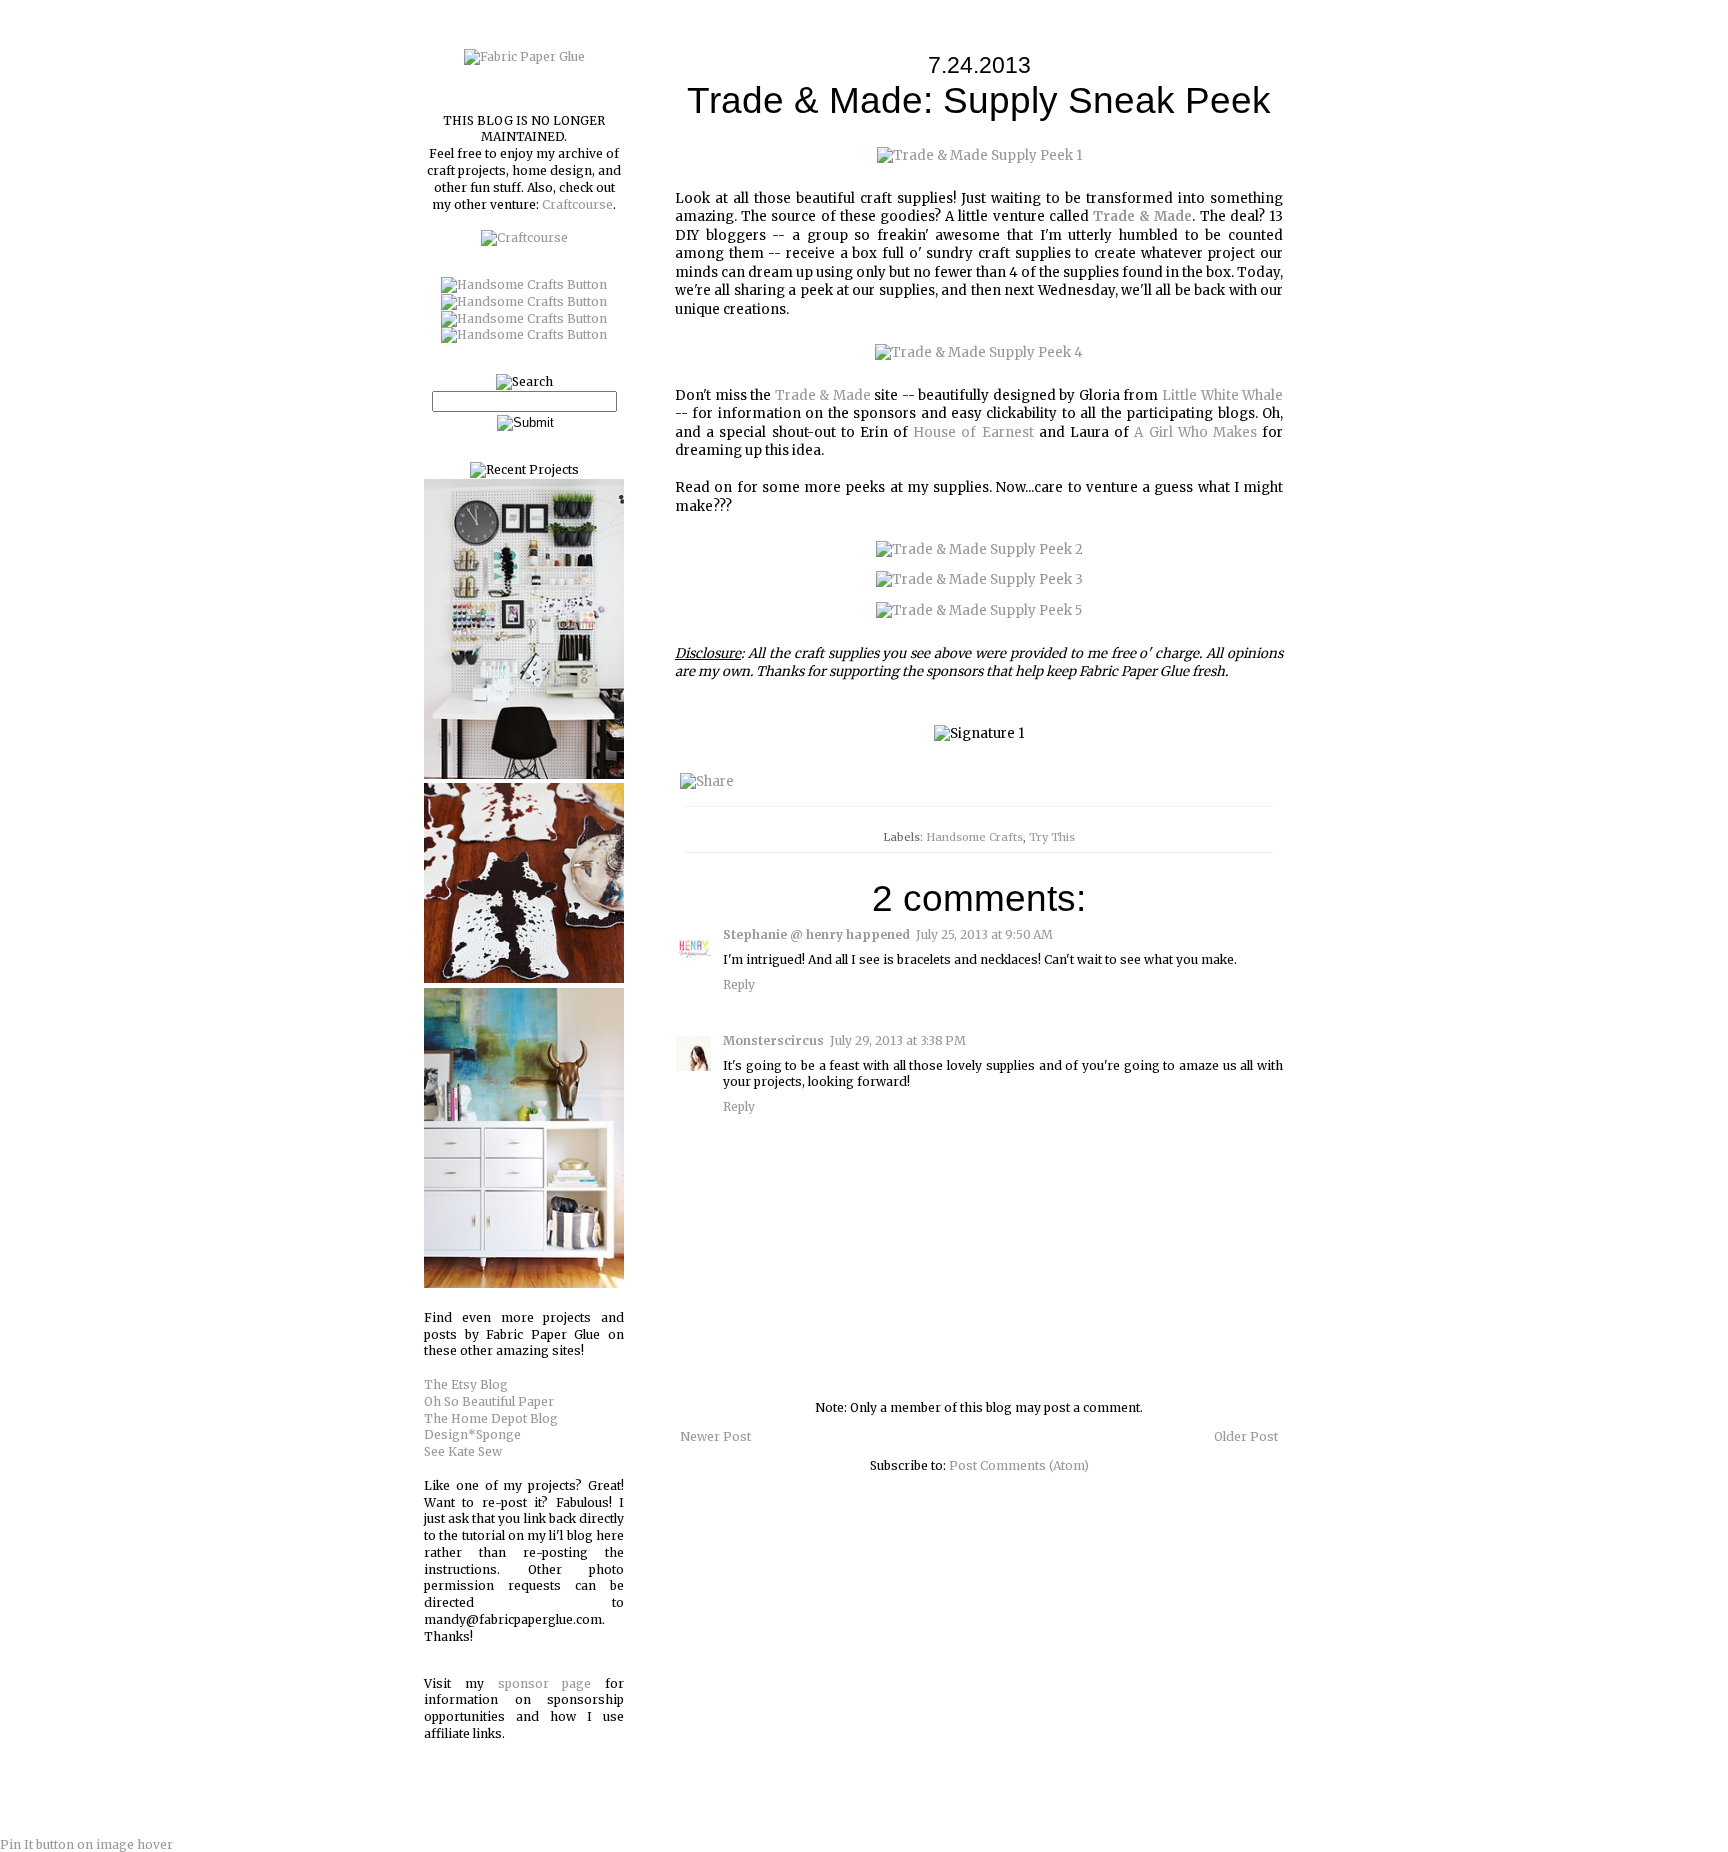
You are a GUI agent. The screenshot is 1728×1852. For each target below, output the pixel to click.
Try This (1052, 837)
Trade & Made (823, 395)
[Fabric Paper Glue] (524, 56)
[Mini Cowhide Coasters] (524, 978)
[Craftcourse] (524, 237)
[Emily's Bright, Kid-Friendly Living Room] (524, 1283)
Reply (739, 984)
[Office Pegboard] (524, 774)
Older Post (1246, 1436)
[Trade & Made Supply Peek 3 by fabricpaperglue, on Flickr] (979, 579)
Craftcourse (577, 204)
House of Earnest (973, 432)
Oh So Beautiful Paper (489, 1401)
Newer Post (715, 1436)
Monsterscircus (773, 1040)
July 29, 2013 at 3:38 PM (898, 1040)
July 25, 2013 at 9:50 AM (984, 934)
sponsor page (545, 1683)
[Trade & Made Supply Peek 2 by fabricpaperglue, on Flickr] (979, 549)
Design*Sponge (472, 1434)
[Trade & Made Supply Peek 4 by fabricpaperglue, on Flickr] (979, 352)
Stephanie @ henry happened (816, 934)
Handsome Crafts (974, 837)
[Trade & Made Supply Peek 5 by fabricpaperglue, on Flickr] (979, 610)
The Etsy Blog (466, 1384)
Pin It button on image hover (86, 1844)
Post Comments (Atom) (1019, 1465)
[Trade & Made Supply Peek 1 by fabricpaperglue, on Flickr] (979, 155)
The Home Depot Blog (491, 1418)
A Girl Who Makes (1195, 432)
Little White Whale (1222, 395)
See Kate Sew (463, 1451)
